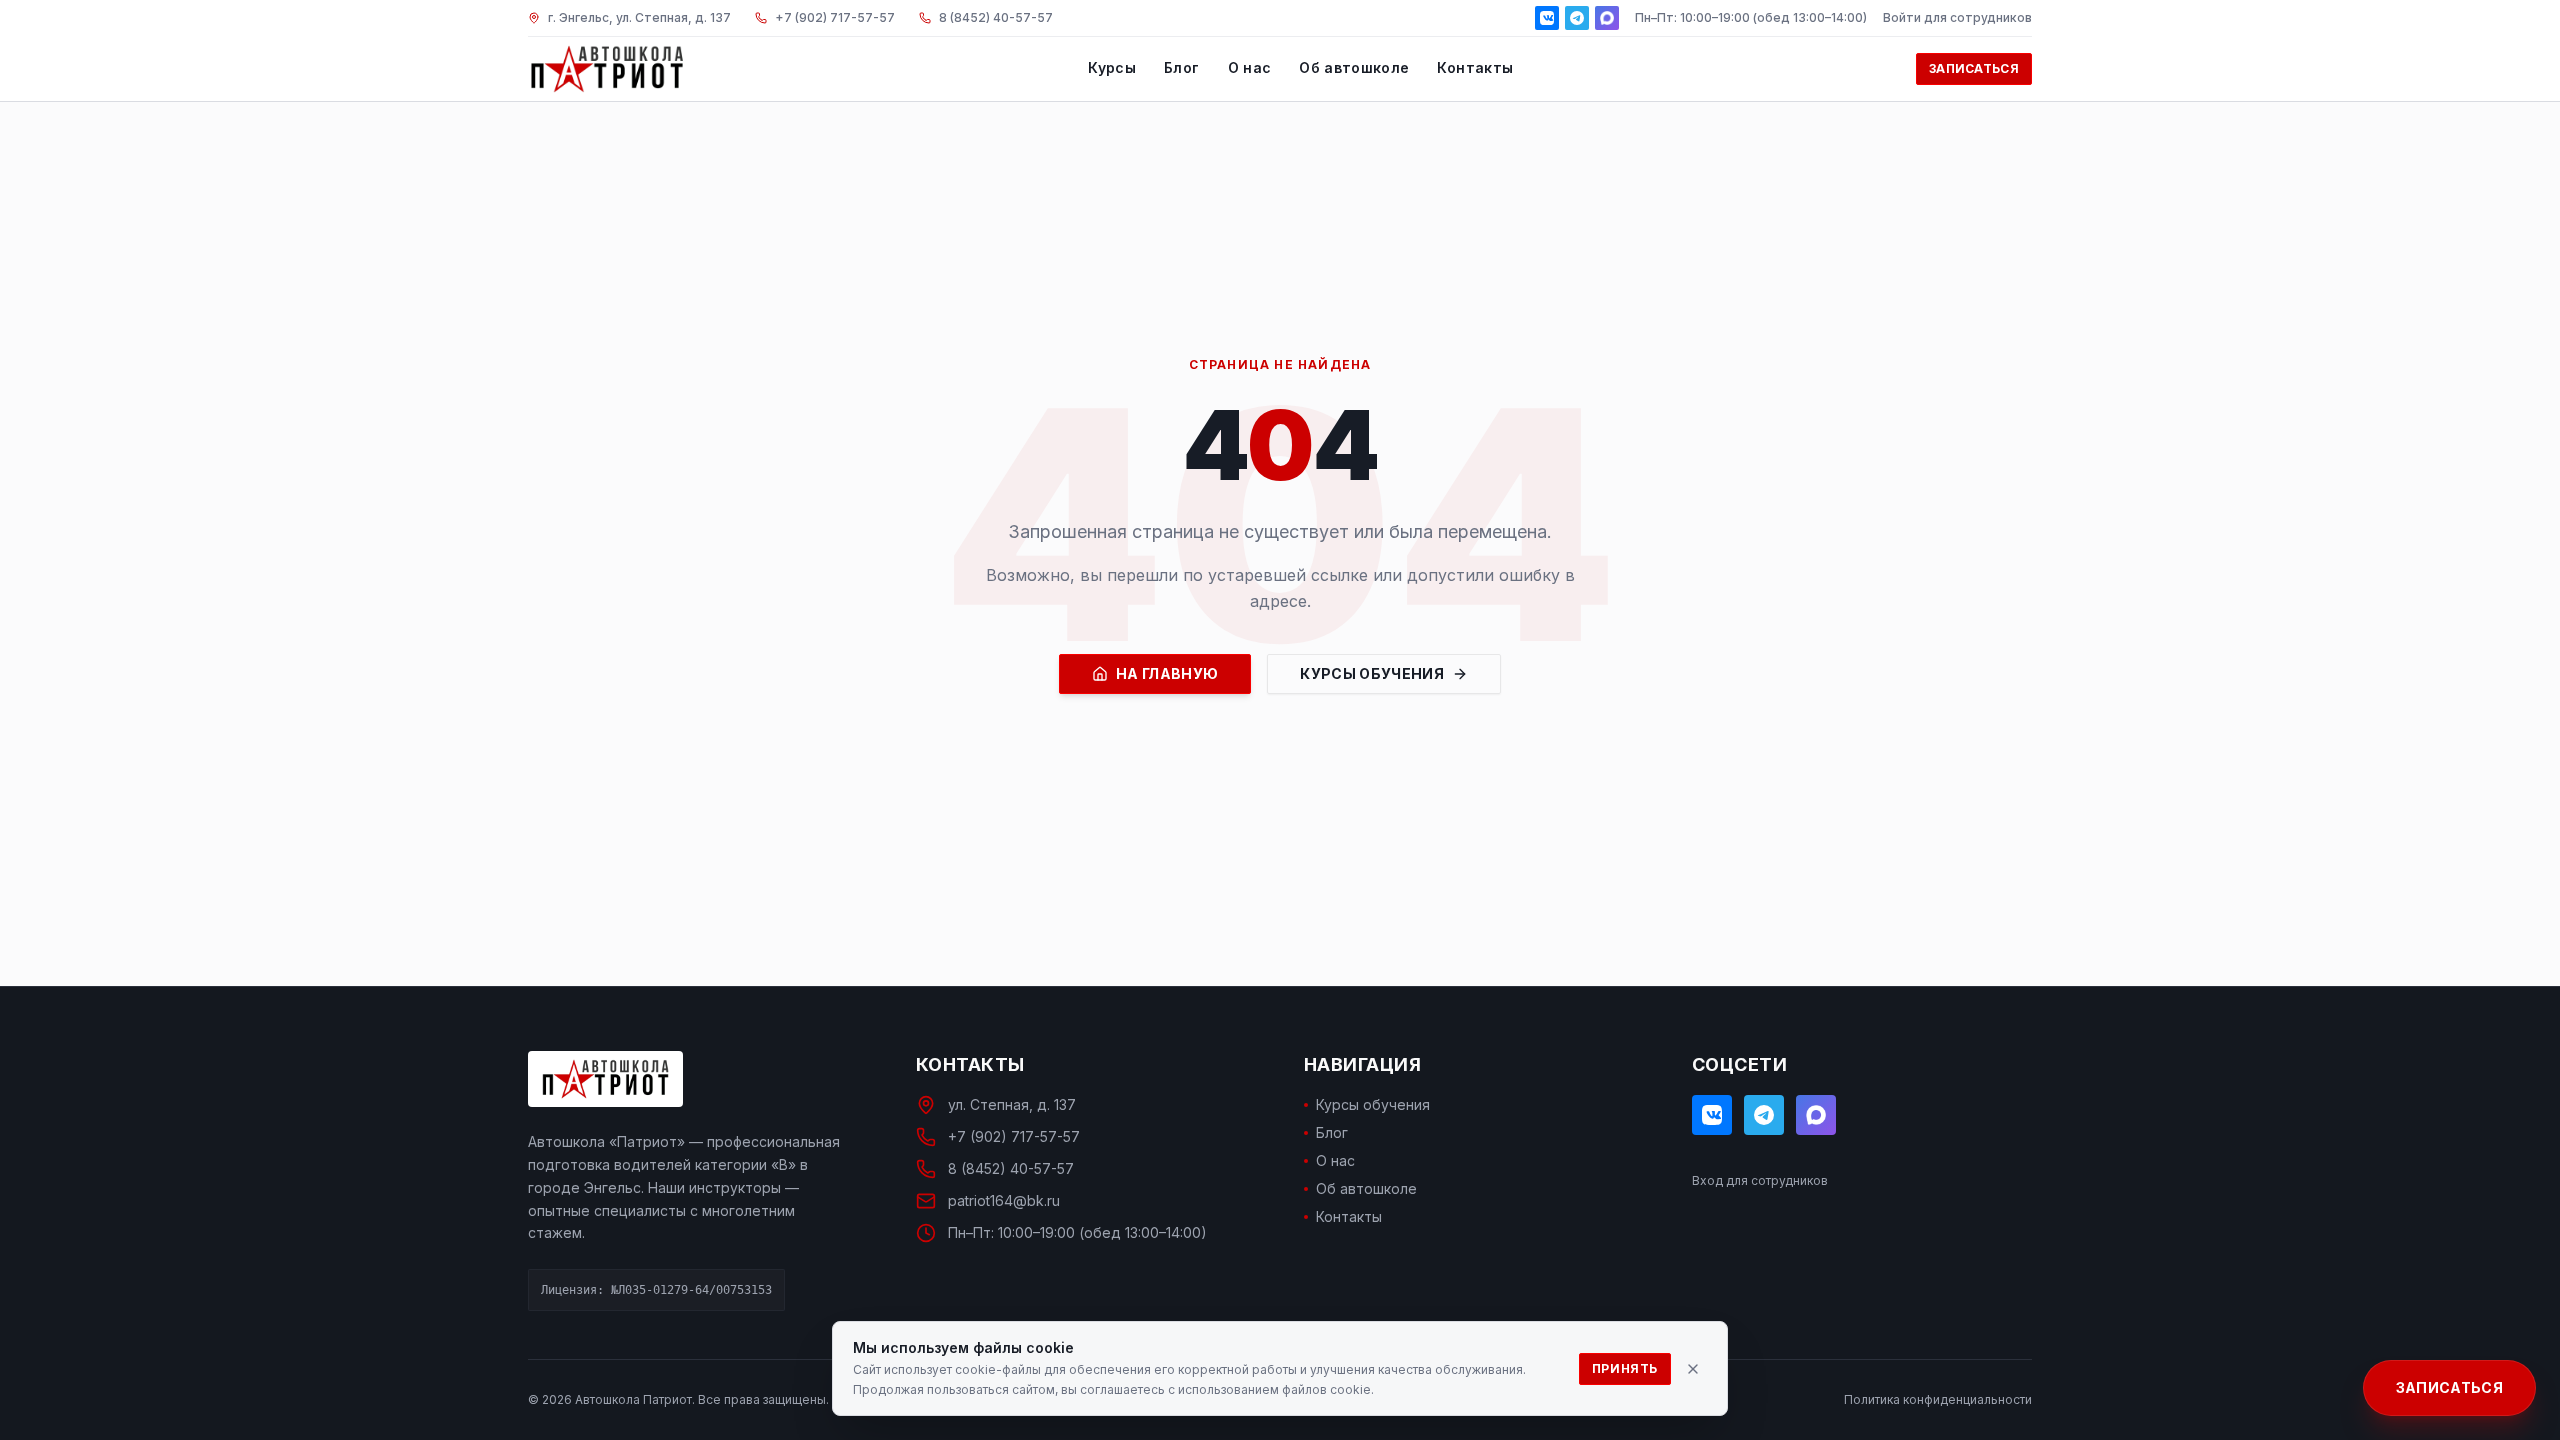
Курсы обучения (1372, 673)
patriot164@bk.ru (1004, 1200)
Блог (1181, 67)
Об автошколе (1354, 67)
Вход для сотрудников (1760, 1180)
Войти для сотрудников (1957, 17)
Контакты (1475, 67)
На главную (1167, 673)
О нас (1250, 67)
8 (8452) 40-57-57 (1011, 1168)
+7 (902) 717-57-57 (1014, 1136)
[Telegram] (1577, 18)
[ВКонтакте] (1547, 18)
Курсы (1112, 67)
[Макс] (1607, 18)
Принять (1625, 1368)
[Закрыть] (1693, 1369)
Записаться (1974, 68)
